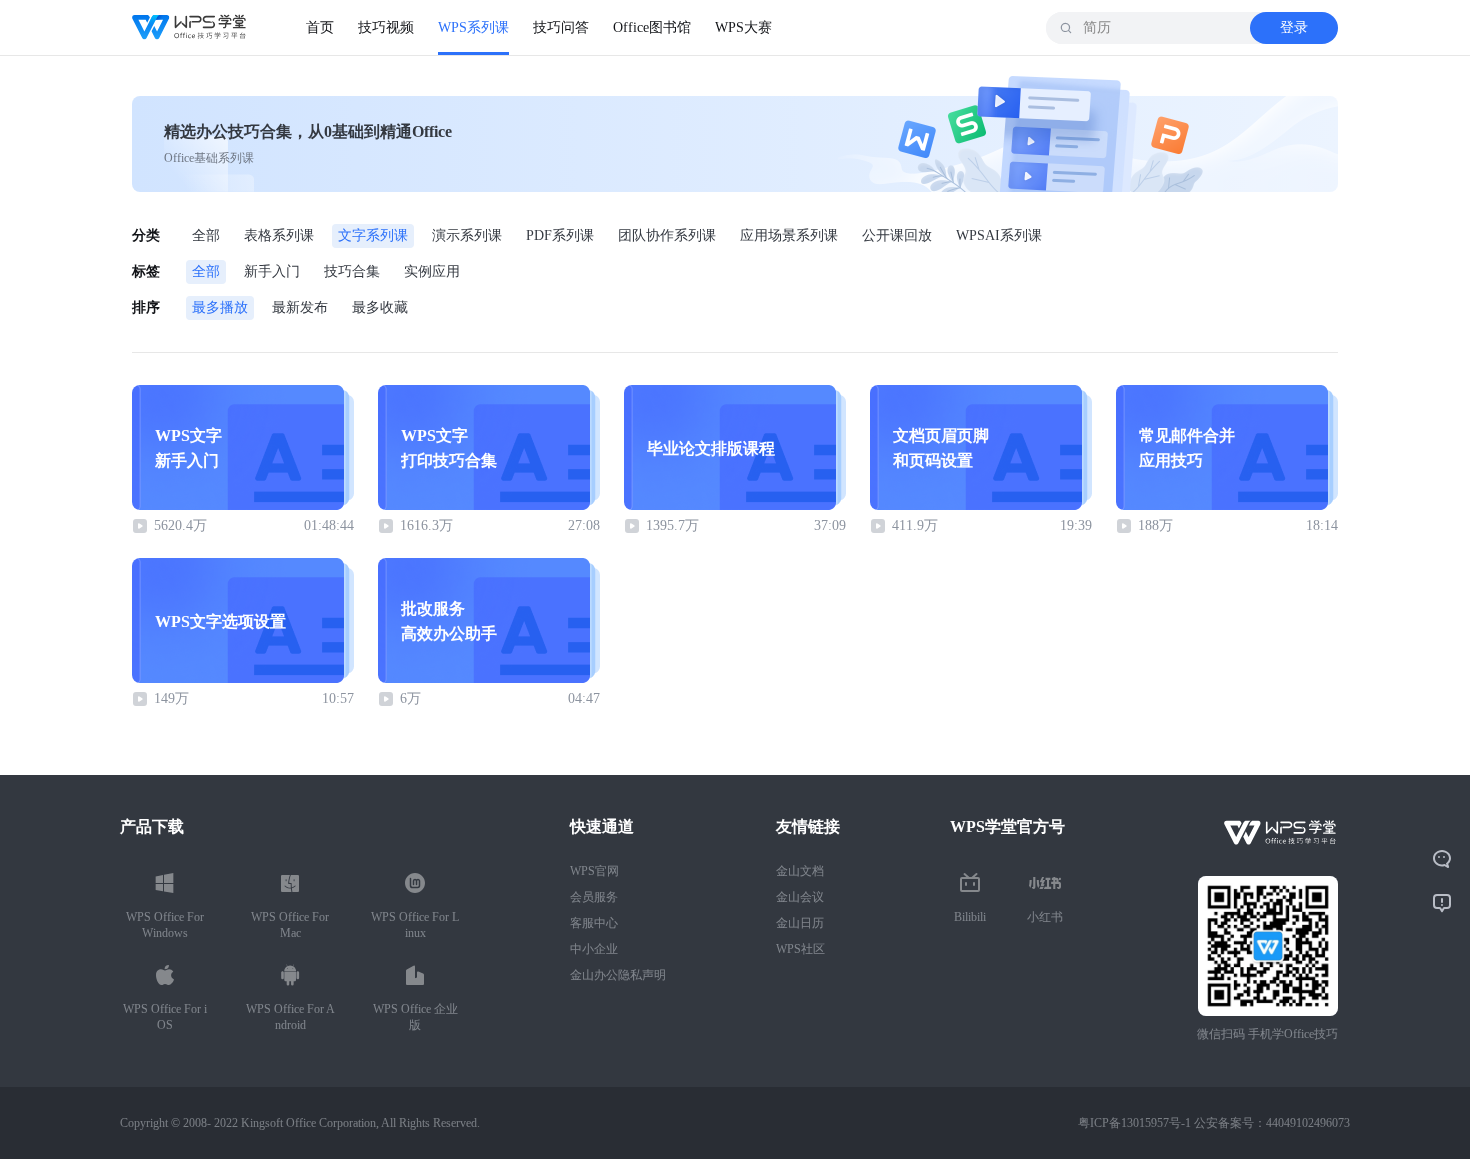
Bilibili (970, 917)
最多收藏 (380, 307)
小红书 (1045, 917)
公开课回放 (897, 235)
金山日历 (800, 923)
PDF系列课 (560, 235)
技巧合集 (352, 271)
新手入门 (272, 271)
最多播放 (220, 307)
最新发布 (300, 307)
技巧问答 (561, 27)
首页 (320, 27)
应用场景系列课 (789, 235)
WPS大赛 (743, 27)
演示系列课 (467, 235)
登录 (1294, 27)
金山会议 (800, 897)
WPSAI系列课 (999, 235)
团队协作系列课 (667, 235)
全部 (206, 235)
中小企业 (594, 949)
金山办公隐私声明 (618, 975)
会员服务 (594, 897)
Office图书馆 (652, 27)
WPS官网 (594, 871)
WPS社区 (800, 949)
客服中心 (594, 923)
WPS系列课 (473, 27)
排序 (146, 307)
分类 (146, 235)
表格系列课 (279, 235)
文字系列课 (373, 235)
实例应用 (432, 271)
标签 (146, 271)
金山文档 (800, 871)
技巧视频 (386, 27)
